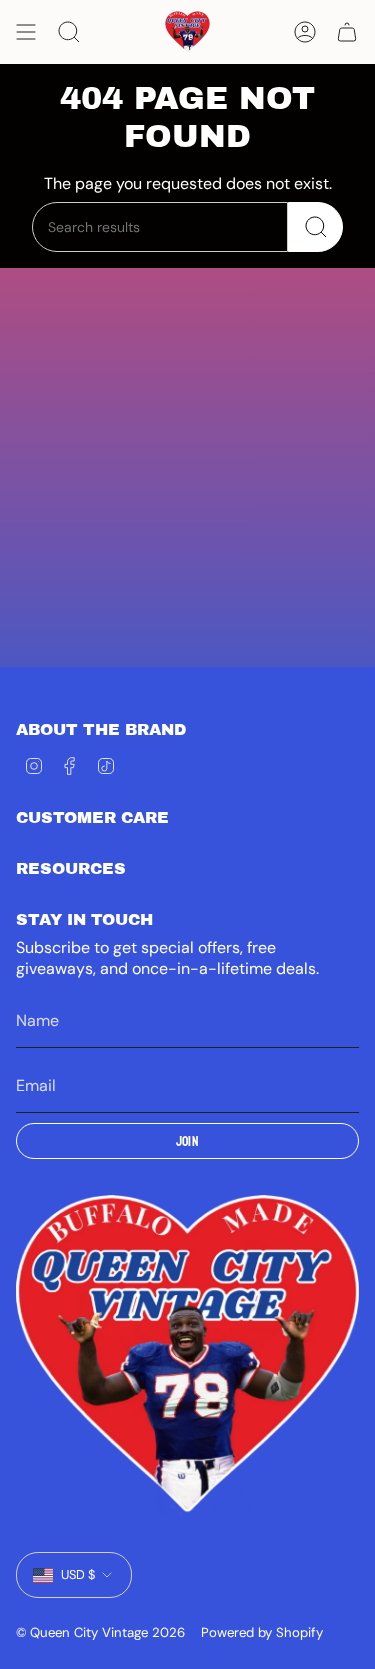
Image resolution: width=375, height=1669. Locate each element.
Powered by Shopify (262, 1632)
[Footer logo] (187, 1355)
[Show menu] (26, 32)
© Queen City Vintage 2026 (100, 1632)
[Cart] (347, 32)
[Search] (315, 227)
